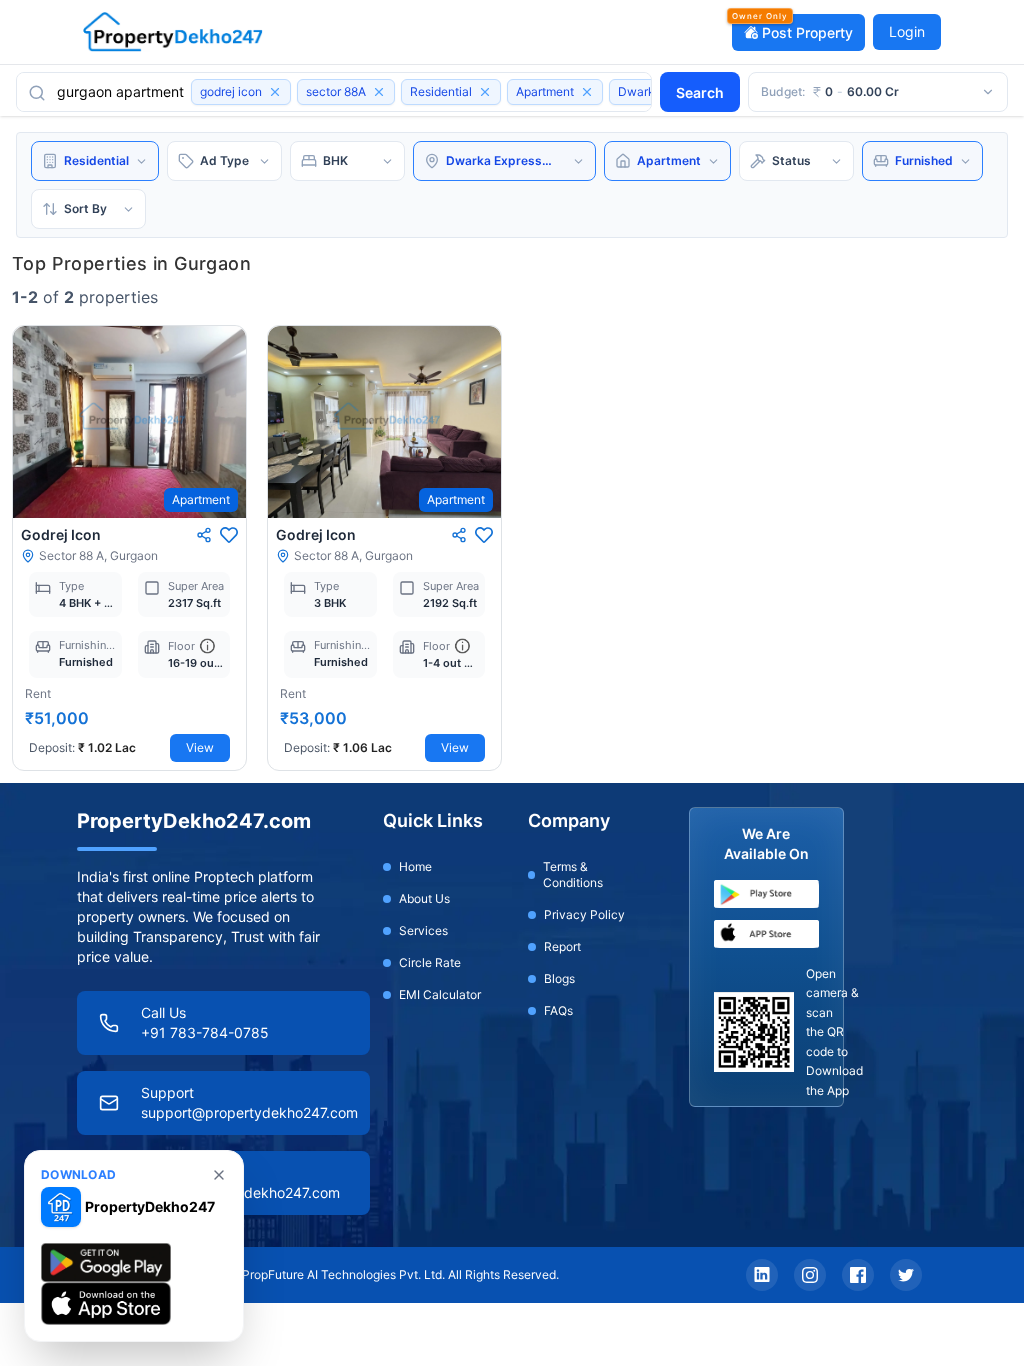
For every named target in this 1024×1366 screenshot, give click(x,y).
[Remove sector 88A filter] (379, 92)
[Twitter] (906, 1275)
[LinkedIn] (762, 1275)
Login (907, 31)
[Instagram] (810, 1275)
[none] (219, 1175)
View (200, 747)
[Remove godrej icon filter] (275, 92)
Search (700, 92)
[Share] (204, 535)
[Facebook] (858, 1275)
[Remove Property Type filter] (587, 92)
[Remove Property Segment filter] (485, 92)
